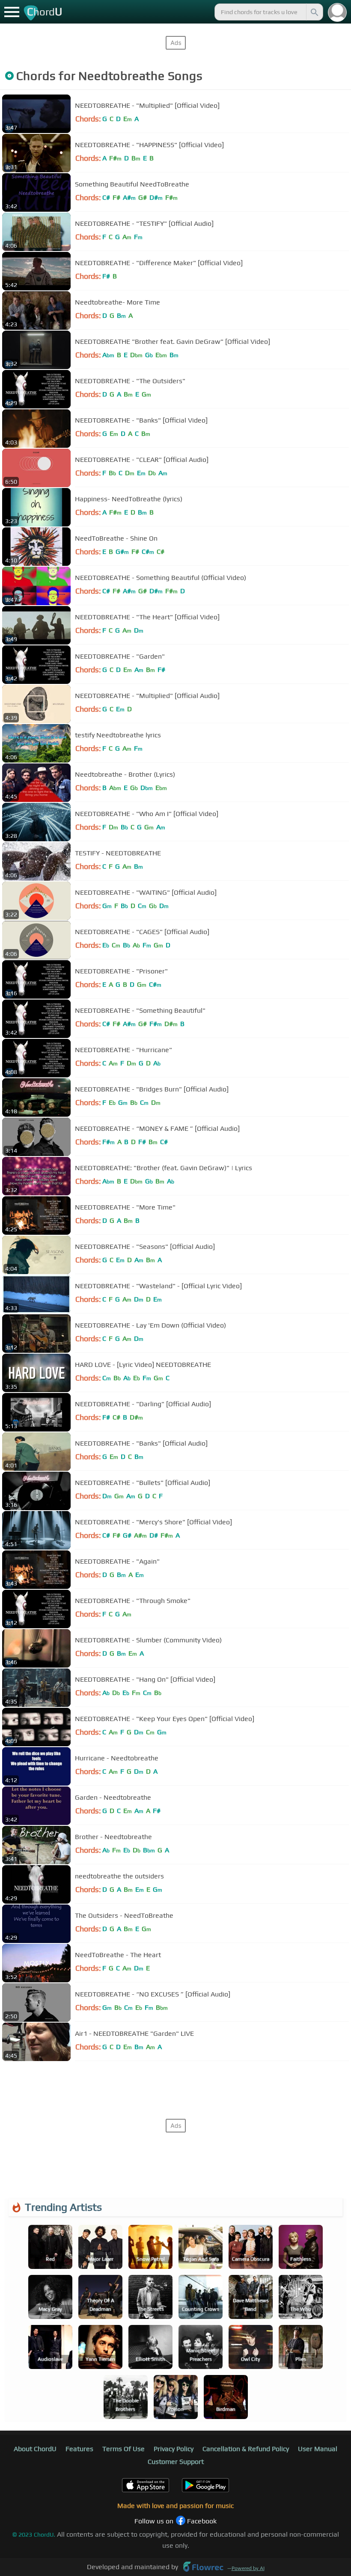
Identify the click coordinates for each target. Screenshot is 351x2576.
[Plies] (301, 2346)
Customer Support (176, 2462)
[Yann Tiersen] (100, 2346)
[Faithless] (301, 2246)
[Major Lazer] (100, 2246)
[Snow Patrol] (150, 2246)
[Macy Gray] (50, 2296)
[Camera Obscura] (251, 2246)
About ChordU (35, 2449)
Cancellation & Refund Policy (246, 2449)
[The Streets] (150, 2296)
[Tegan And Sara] (201, 2246)
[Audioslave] (50, 2346)
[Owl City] (251, 2346)
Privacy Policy (174, 2449)
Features (79, 2449)
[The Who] (301, 2296)
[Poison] (176, 2396)
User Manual (318, 2449)
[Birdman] (226, 2396)
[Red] (50, 2246)
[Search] (314, 12)
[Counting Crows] (201, 2296)
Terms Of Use (123, 2449)
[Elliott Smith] (150, 2346)
